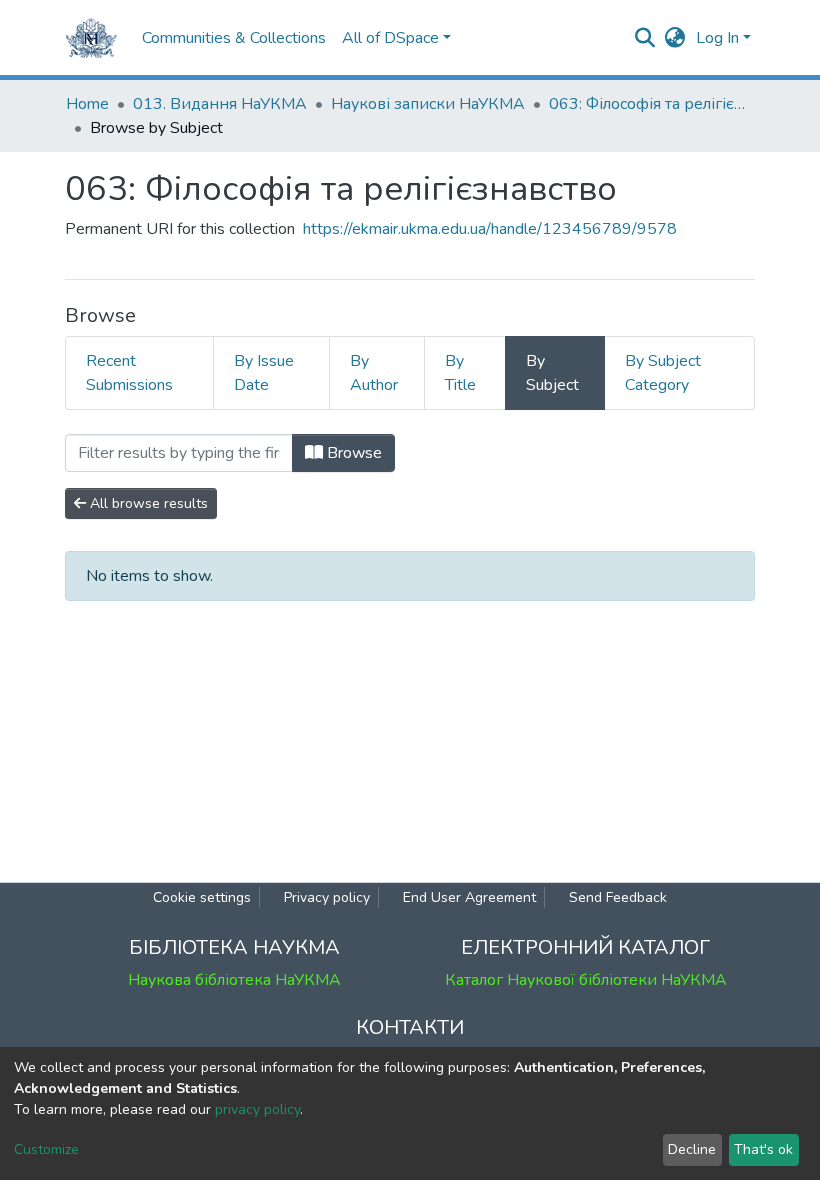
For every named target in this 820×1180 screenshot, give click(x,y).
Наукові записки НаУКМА (428, 104)
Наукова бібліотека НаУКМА (234, 980)
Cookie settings (202, 897)
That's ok (763, 1149)
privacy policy (257, 1109)
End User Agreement (469, 897)
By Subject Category (663, 373)
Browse (352, 453)
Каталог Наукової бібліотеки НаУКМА (586, 980)
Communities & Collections (234, 38)
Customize (46, 1149)
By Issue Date (264, 373)
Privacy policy (327, 897)
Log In (717, 38)
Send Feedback (618, 897)
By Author (374, 373)
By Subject (552, 373)
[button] (675, 38)
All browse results (147, 503)
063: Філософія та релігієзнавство (649, 104)
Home (87, 104)
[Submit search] (645, 38)
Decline (692, 1149)
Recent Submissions (129, 373)
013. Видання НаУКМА (220, 104)
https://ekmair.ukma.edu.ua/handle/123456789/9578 (490, 229)
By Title (460, 373)
